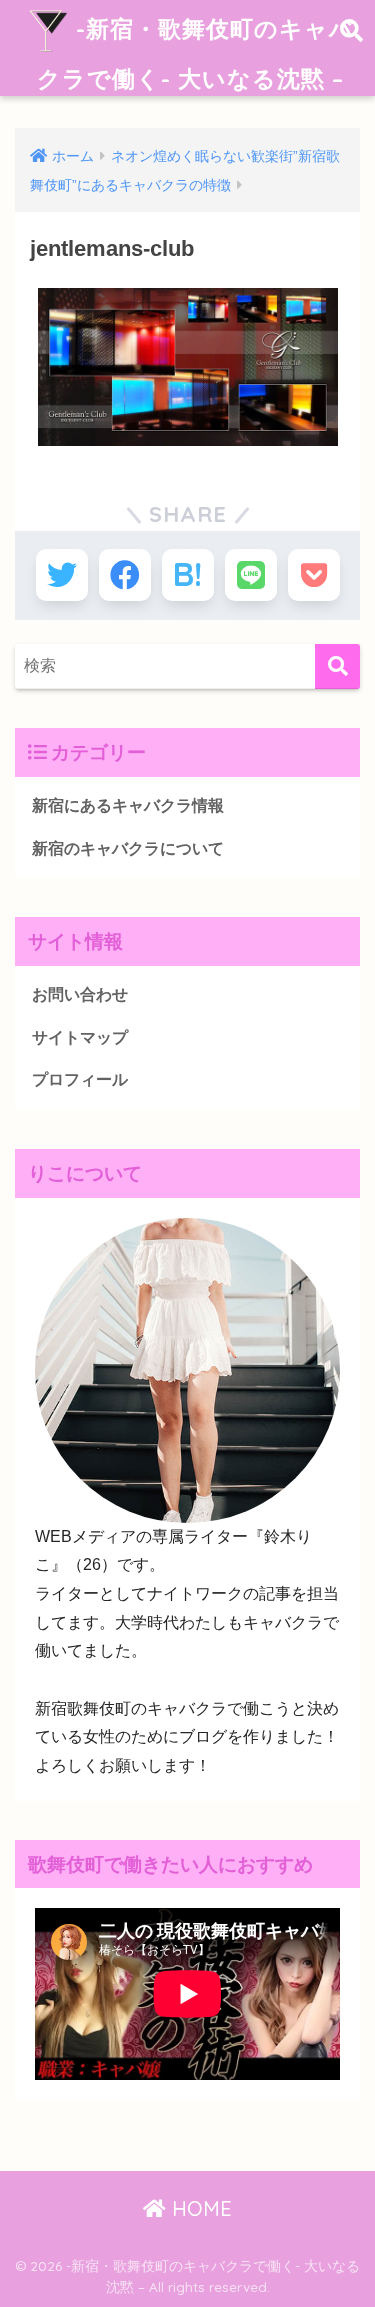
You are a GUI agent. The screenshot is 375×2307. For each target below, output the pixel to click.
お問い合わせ (80, 994)
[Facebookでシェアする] (125, 575)
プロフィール (80, 1079)
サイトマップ (80, 1037)
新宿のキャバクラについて (128, 848)
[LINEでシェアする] (251, 575)
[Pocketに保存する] (314, 575)
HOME (199, 2208)
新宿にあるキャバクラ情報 (128, 805)
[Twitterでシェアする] (62, 575)
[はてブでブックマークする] (188, 575)
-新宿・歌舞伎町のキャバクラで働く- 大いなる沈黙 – (195, 53)
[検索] (337, 666)
